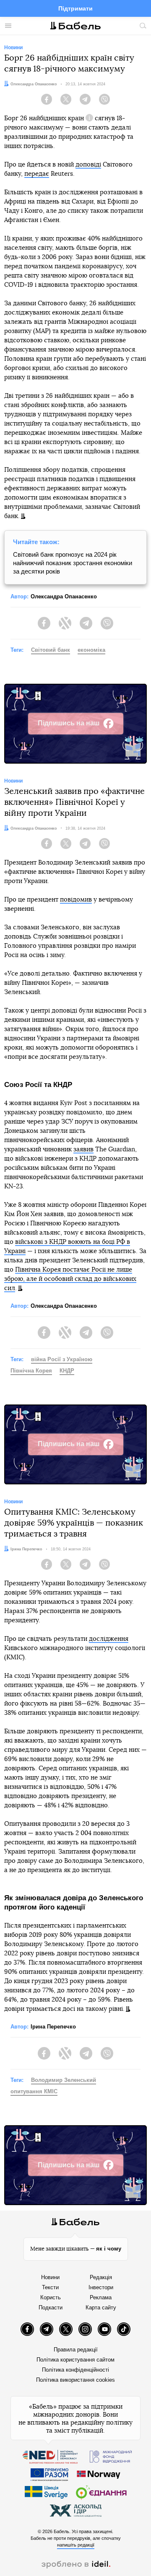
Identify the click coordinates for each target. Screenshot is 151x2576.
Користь (51, 2297)
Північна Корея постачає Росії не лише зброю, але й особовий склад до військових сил (70, 1279)
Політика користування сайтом (75, 2360)
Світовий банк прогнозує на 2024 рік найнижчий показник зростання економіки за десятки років (73, 563)
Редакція (101, 2277)
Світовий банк (51, 650)
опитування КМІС (34, 2091)
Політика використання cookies (75, 2380)
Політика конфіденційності (75, 2370)
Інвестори (101, 2287)
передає (37, 174)
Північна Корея (31, 1371)
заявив (83, 1149)
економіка (91, 650)
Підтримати (75, 8)
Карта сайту (101, 2308)
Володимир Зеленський (64, 2080)
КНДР (67, 1371)
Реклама (101, 2297)
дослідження (109, 1639)
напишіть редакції (76, 2545)
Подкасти (51, 2308)
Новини (50, 2277)
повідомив (76, 900)
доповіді (88, 165)
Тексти (50, 2287)
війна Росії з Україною (62, 1359)
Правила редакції (76, 2350)
